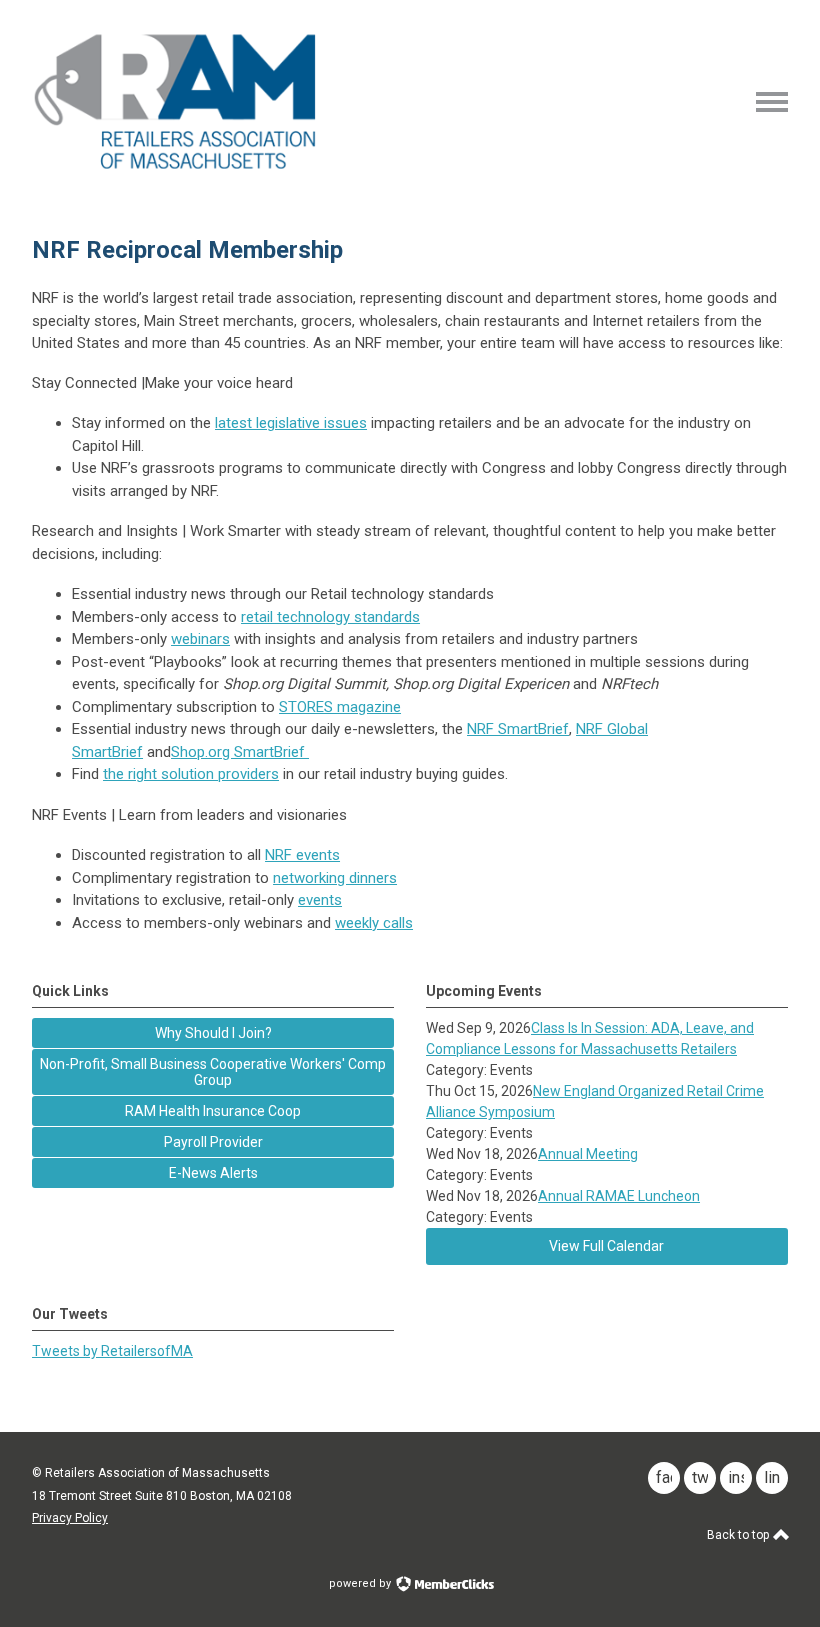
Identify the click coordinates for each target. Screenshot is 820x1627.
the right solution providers (191, 774)
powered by (361, 1583)
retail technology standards (330, 617)
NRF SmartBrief (518, 729)
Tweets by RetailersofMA (112, 1351)
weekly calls (374, 923)
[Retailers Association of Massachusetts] (178, 168)
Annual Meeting (588, 1154)
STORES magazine (340, 707)
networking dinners (335, 878)
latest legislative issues (291, 423)
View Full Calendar (606, 1246)
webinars (200, 639)
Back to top (739, 1535)
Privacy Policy (70, 1518)
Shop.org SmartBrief (240, 752)
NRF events (302, 855)
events (320, 900)
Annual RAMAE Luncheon (619, 1196)
